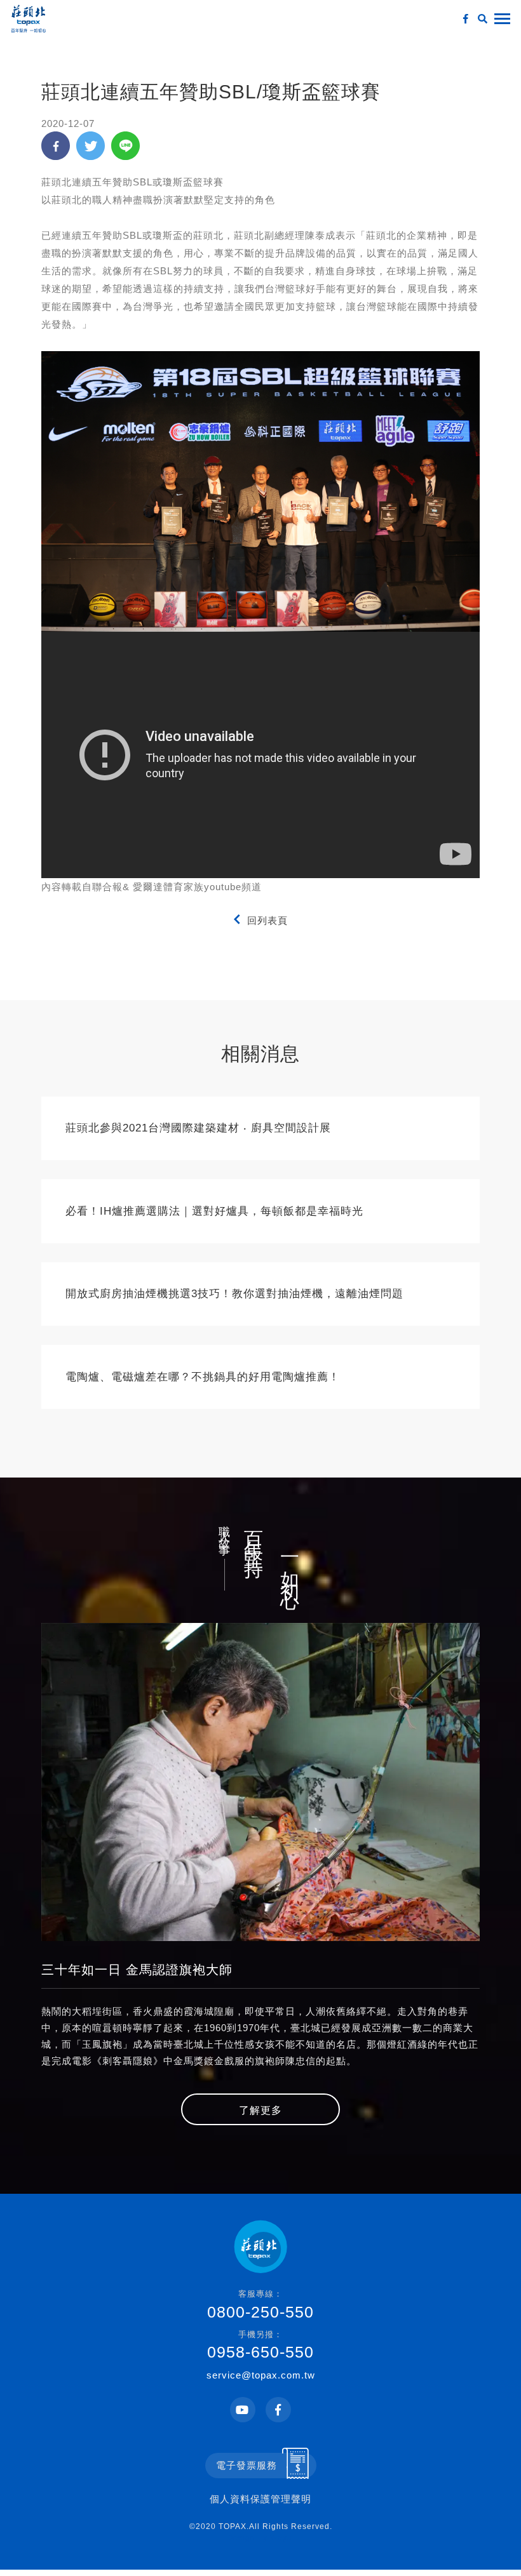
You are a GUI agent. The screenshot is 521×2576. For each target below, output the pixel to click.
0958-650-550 (260, 2346)
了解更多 (260, 2110)
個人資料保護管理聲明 (260, 2499)
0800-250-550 (260, 2305)
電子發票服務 (247, 2465)
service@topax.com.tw (261, 2375)
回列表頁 (267, 920)
